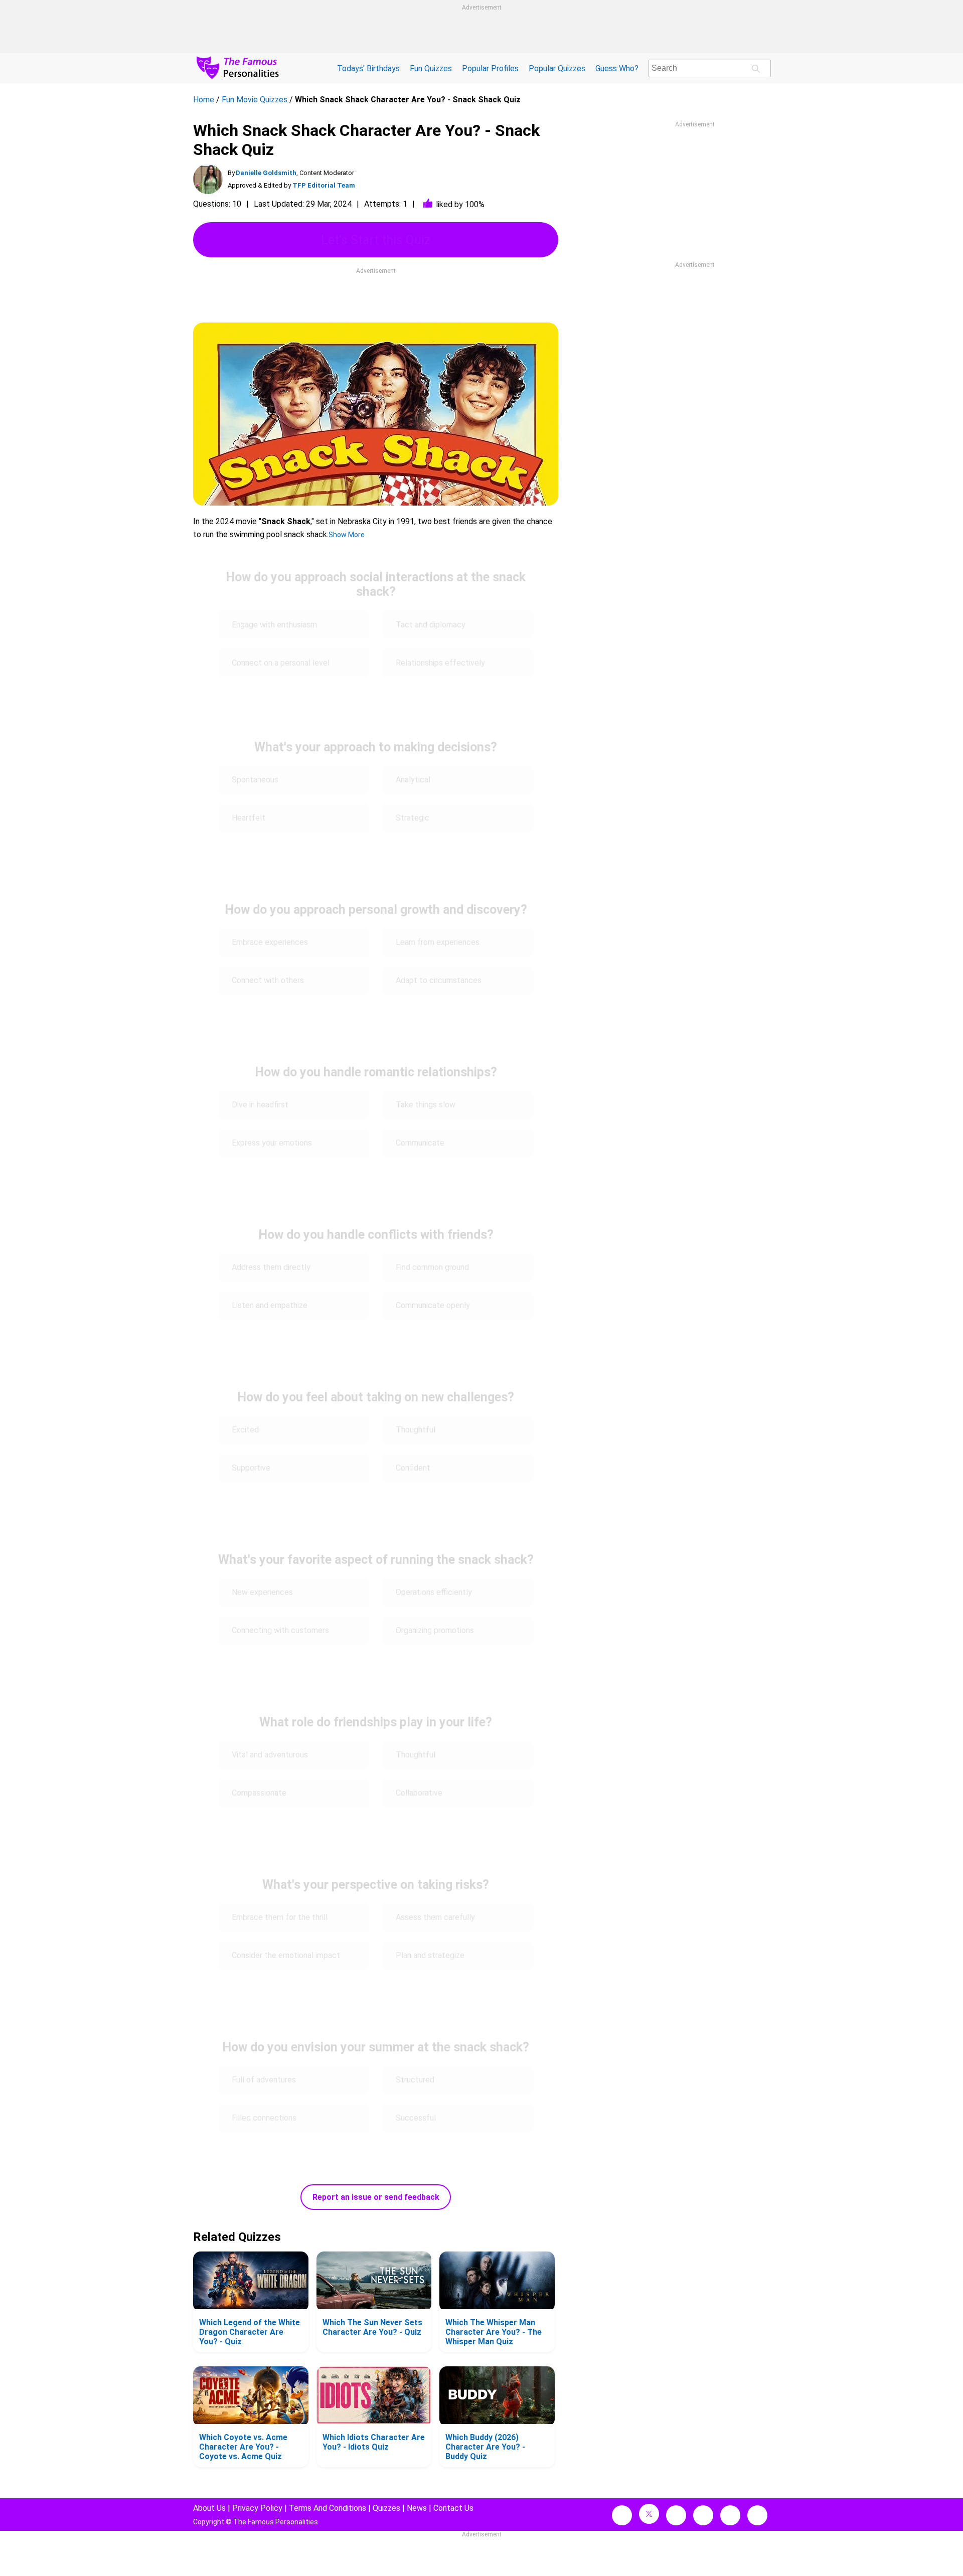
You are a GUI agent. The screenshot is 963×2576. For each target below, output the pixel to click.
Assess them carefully (435, 1917)
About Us (209, 2508)
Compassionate (259, 1793)
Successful (416, 2118)
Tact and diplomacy (431, 625)
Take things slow (427, 1105)
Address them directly (271, 1267)
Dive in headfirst (260, 1105)
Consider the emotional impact (286, 1955)
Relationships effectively (440, 663)
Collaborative (419, 1793)
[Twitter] (649, 2514)
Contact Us (453, 2508)
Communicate (420, 1143)
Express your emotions (272, 1143)
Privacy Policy (257, 2508)
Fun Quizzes (431, 68)
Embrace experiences (270, 942)
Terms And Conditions (328, 2508)
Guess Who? (617, 68)
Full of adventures (264, 2080)
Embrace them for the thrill (280, 1917)
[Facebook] (622, 2515)
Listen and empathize (270, 1305)
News (417, 2508)
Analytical (413, 780)
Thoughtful (416, 1430)
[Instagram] (676, 2515)
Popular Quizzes (557, 68)
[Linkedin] (703, 2515)
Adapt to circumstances (439, 980)
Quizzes (386, 2508)
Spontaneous (255, 780)
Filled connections (264, 2118)
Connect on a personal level (281, 663)
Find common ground (432, 1267)
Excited (245, 1430)
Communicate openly (433, 1305)
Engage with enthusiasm (274, 625)
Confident (413, 1468)
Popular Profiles (490, 68)
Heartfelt (249, 818)
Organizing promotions (435, 1630)
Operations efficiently (434, 1592)
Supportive (251, 1468)
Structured (415, 2080)
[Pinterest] (730, 2515)
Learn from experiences (438, 942)
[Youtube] (757, 2515)
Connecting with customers (280, 1630)
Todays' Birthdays (368, 68)
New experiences (262, 1592)
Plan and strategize (430, 1955)
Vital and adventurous (270, 1755)
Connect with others (268, 980)
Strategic (413, 818)
